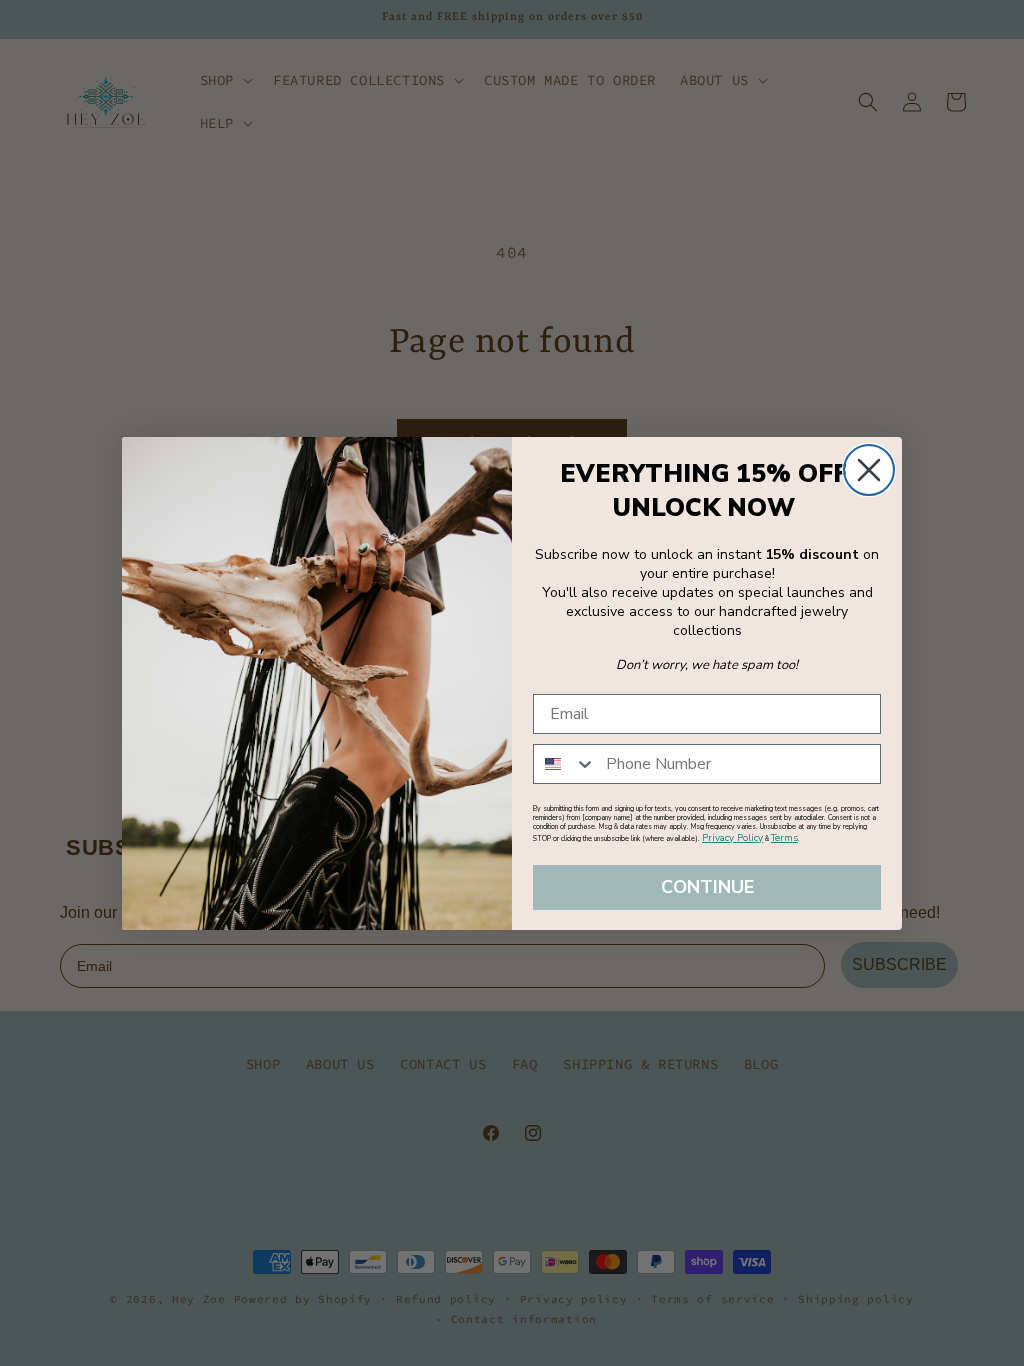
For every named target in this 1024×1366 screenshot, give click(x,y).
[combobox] (565, 764)
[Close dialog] (869, 470)
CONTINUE (707, 887)
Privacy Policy (732, 838)
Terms (784, 838)
